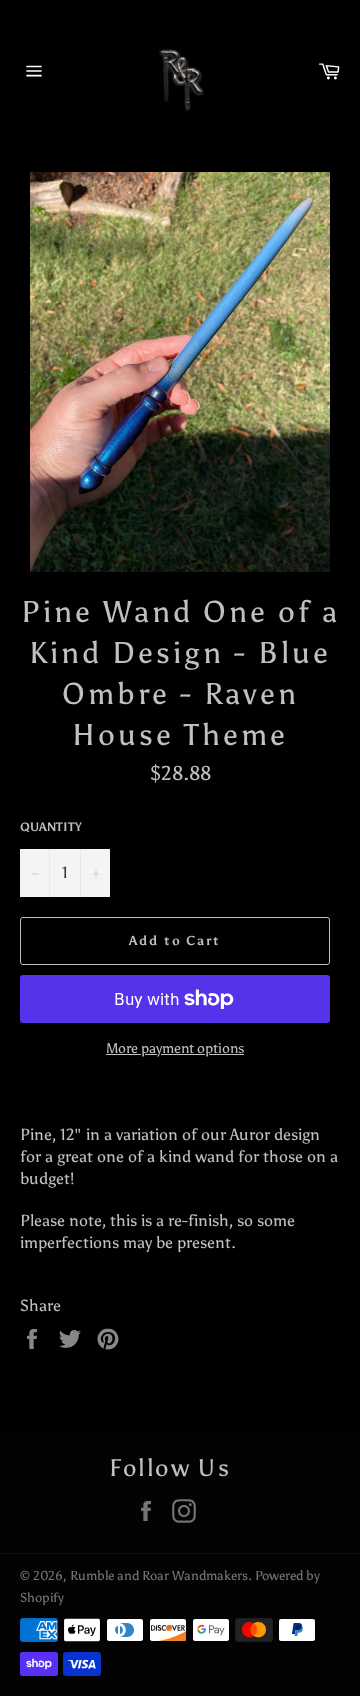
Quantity (51, 827)
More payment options (175, 1048)
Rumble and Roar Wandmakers (159, 1575)
